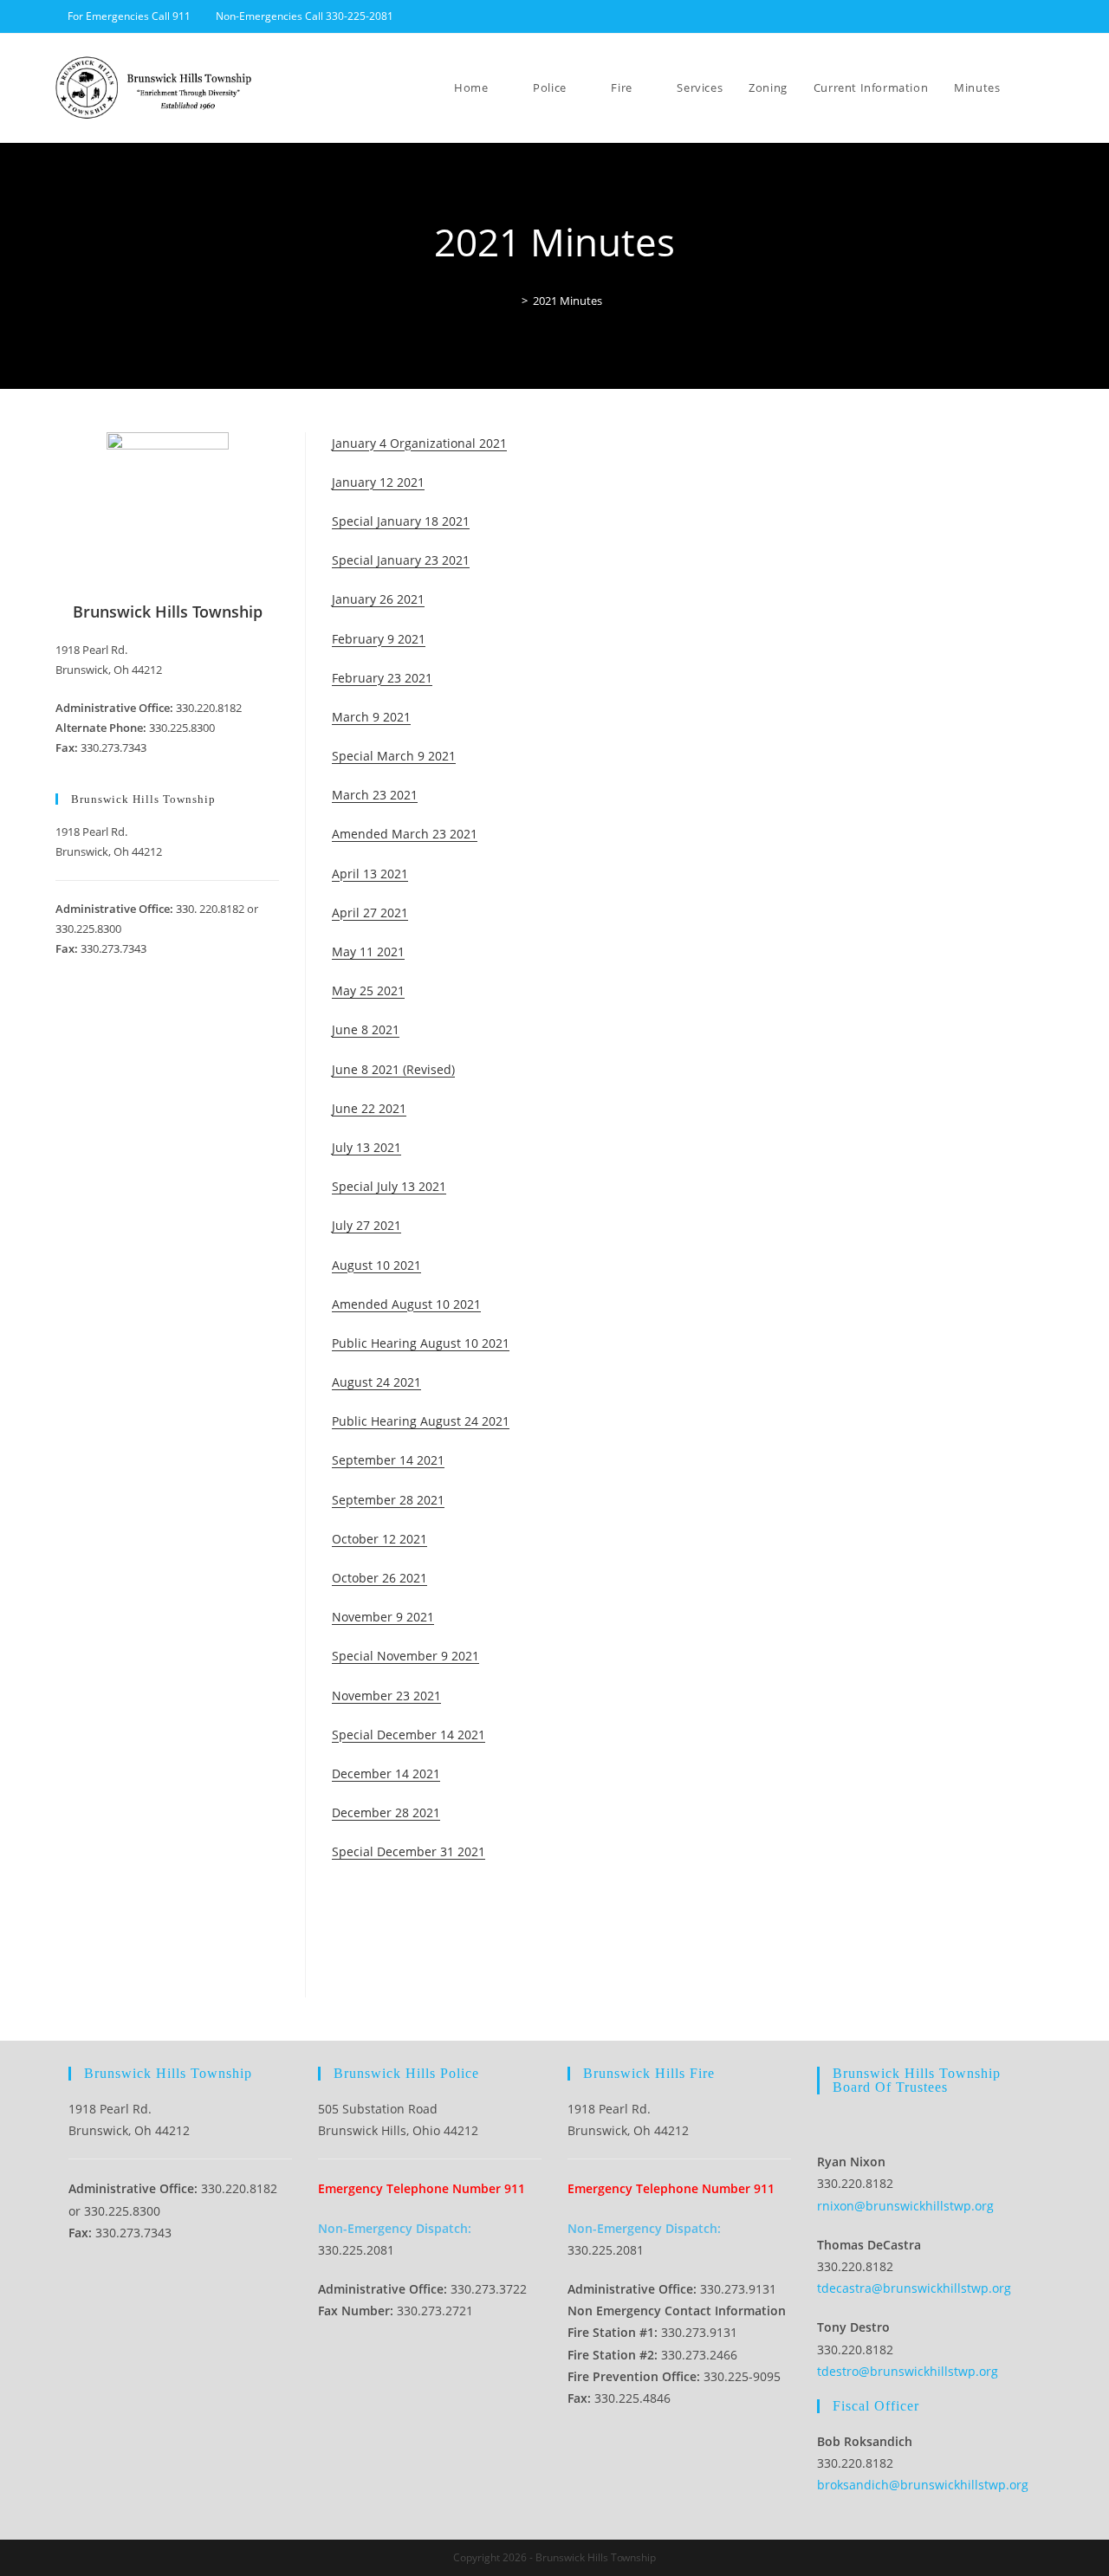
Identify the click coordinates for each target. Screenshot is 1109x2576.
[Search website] (1049, 88)
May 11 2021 (368, 951)
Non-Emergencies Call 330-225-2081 (305, 16)
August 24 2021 (376, 1382)
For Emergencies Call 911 (129, 16)
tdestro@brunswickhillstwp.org (908, 2371)
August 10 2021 (376, 1265)
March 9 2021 (371, 717)
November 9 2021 (383, 1617)
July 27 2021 (366, 1225)
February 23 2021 (382, 678)
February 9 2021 (379, 639)
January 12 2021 (378, 482)
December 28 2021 (386, 1812)
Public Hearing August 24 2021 (421, 1421)
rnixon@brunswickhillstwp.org (905, 2206)
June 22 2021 (369, 1108)
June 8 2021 (366, 1029)
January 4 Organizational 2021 (419, 443)
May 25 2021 (368, 990)
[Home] (512, 301)
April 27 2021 (370, 913)
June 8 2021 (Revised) (393, 1069)
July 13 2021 (366, 1147)
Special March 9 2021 (394, 756)
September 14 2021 (388, 1460)
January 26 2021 (378, 599)
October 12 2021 (379, 1539)
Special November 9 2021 (405, 1656)
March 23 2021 (375, 795)
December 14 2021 (386, 1773)
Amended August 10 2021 (406, 1304)
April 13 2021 (370, 874)
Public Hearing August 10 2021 (421, 1343)
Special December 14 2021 (409, 1735)
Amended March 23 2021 (405, 834)
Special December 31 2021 (409, 1851)
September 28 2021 (388, 1500)
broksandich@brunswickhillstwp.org (923, 2485)
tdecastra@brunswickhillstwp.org (914, 2288)
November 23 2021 (386, 1696)
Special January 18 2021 (401, 521)
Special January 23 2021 (401, 560)
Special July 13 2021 (389, 1186)
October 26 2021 (379, 1578)
